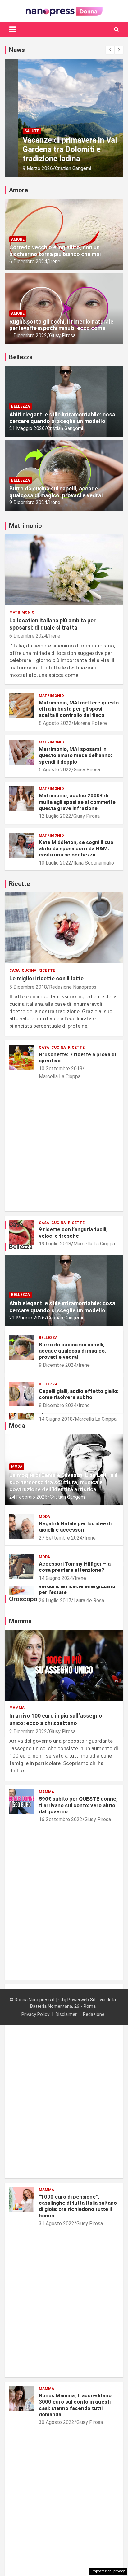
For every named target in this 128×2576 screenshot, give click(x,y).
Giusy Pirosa (62, 336)
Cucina (29, 970)
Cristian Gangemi (60, 168)
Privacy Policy (35, 2014)
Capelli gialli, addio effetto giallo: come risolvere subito (79, 1394)
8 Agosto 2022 (55, 723)
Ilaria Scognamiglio (94, 863)
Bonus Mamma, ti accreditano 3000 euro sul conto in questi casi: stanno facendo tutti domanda (75, 2405)
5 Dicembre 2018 (28, 987)
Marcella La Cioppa (60, 1077)
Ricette (47, 970)
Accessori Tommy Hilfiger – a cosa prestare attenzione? (75, 1567)
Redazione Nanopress (73, 987)
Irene (55, 262)
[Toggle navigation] (13, 29)
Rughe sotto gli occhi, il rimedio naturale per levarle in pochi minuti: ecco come (61, 325)
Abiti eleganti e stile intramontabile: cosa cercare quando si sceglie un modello (62, 418)
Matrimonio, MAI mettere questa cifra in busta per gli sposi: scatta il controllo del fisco (79, 709)
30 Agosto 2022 (57, 2422)
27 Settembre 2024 (61, 1538)
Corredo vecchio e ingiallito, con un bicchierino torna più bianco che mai (55, 251)
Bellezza (21, 406)
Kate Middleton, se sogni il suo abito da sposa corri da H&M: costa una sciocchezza (76, 849)
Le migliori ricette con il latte (46, 978)
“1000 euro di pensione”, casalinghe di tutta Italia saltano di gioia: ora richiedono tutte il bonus (78, 2206)
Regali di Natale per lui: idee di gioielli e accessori (75, 1527)
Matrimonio (22, 612)
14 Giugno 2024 (56, 1578)
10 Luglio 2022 (55, 863)
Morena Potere (90, 723)
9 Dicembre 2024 (28, 502)
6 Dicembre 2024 (28, 262)
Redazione (94, 2014)
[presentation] (110, 50)
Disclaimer (66, 2014)
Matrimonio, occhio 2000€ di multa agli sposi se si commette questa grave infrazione (77, 802)
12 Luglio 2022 (55, 816)
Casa (14, 970)
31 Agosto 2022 (57, 2223)
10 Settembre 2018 (61, 1068)
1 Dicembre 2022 (28, 336)
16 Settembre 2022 (61, 1819)
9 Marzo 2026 (24, 168)
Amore (18, 239)
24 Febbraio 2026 (28, 1497)
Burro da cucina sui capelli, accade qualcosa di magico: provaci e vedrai (56, 492)
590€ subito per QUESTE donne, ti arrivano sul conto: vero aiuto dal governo (78, 1805)
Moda (17, 1467)
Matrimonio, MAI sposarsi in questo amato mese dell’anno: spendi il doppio (75, 755)
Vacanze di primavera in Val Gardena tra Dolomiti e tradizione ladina (57, 149)
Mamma (17, 1708)
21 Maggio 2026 (27, 428)
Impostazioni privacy (108, 2571)
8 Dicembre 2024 (58, 1405)
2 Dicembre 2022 (28, 1731)
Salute (18, 131)
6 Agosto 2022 (55, 770)
